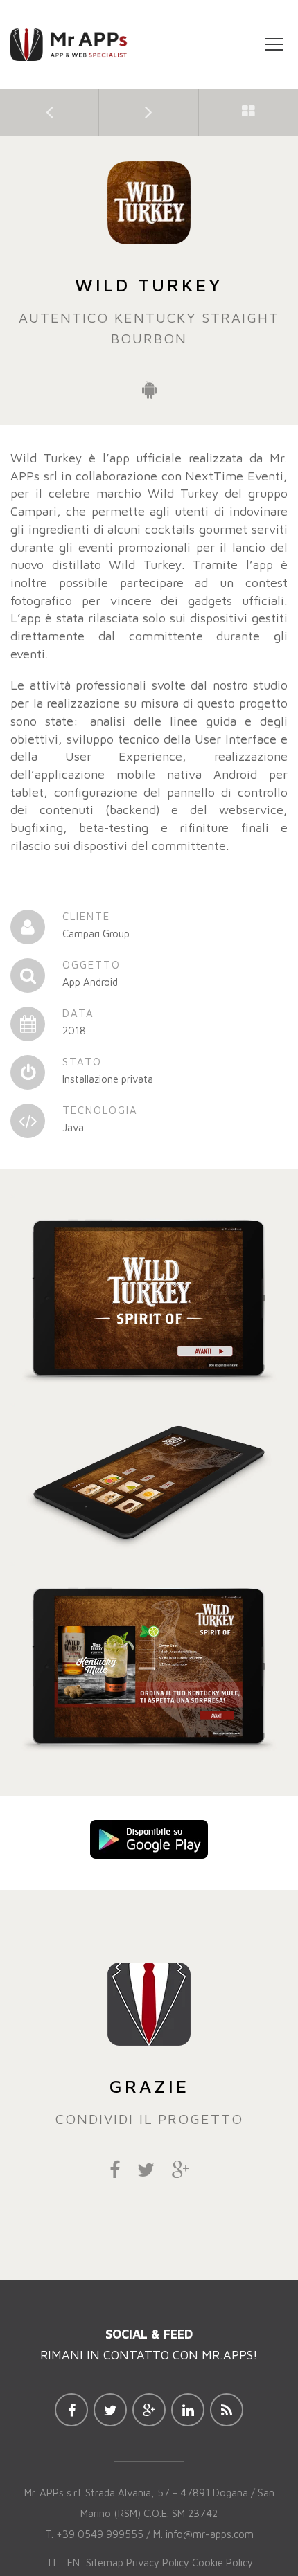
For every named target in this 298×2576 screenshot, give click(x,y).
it (53, 2563)
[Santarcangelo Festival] (148, 111)
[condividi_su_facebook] (115, 2172)
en (73, 2563)
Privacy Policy (158, 2563)
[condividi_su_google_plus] (181, 2172)
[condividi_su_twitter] (146, 2172)
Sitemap (105, 2563)
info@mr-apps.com (210, 2534)
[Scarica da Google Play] (149, 1838)
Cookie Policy (222, 2563)
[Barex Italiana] (49, 111)
